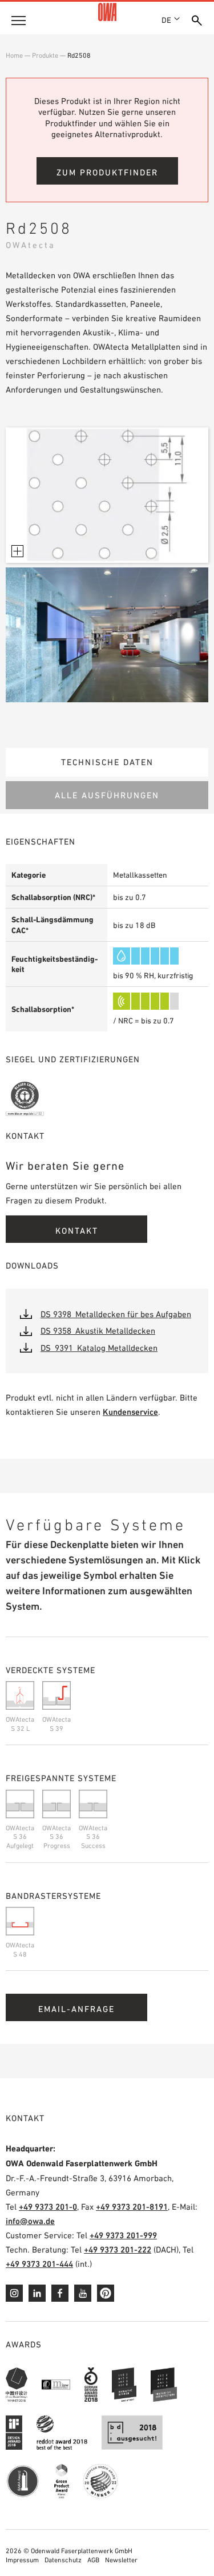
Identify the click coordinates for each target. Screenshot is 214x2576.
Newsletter (121, 2560)
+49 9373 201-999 (123, 2235)
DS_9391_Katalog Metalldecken (99, 1348)
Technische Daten (107, 762)
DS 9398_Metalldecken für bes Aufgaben (116, 1314)
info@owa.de (30, 2221)
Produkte (45, 55)
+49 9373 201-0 (48, 2207)
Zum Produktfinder (107, 172)
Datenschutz (63, 2560)
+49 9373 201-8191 (132, 2207)
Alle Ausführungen (107, 795)
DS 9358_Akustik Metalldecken (98, 1331)
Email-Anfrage (76, 2009)
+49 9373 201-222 (118, 2249)
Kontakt (77, 1231)
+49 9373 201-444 (39, 2264)
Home (14, 55)
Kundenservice (130, 1412)
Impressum (22, 2560)
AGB (93, 2560)
